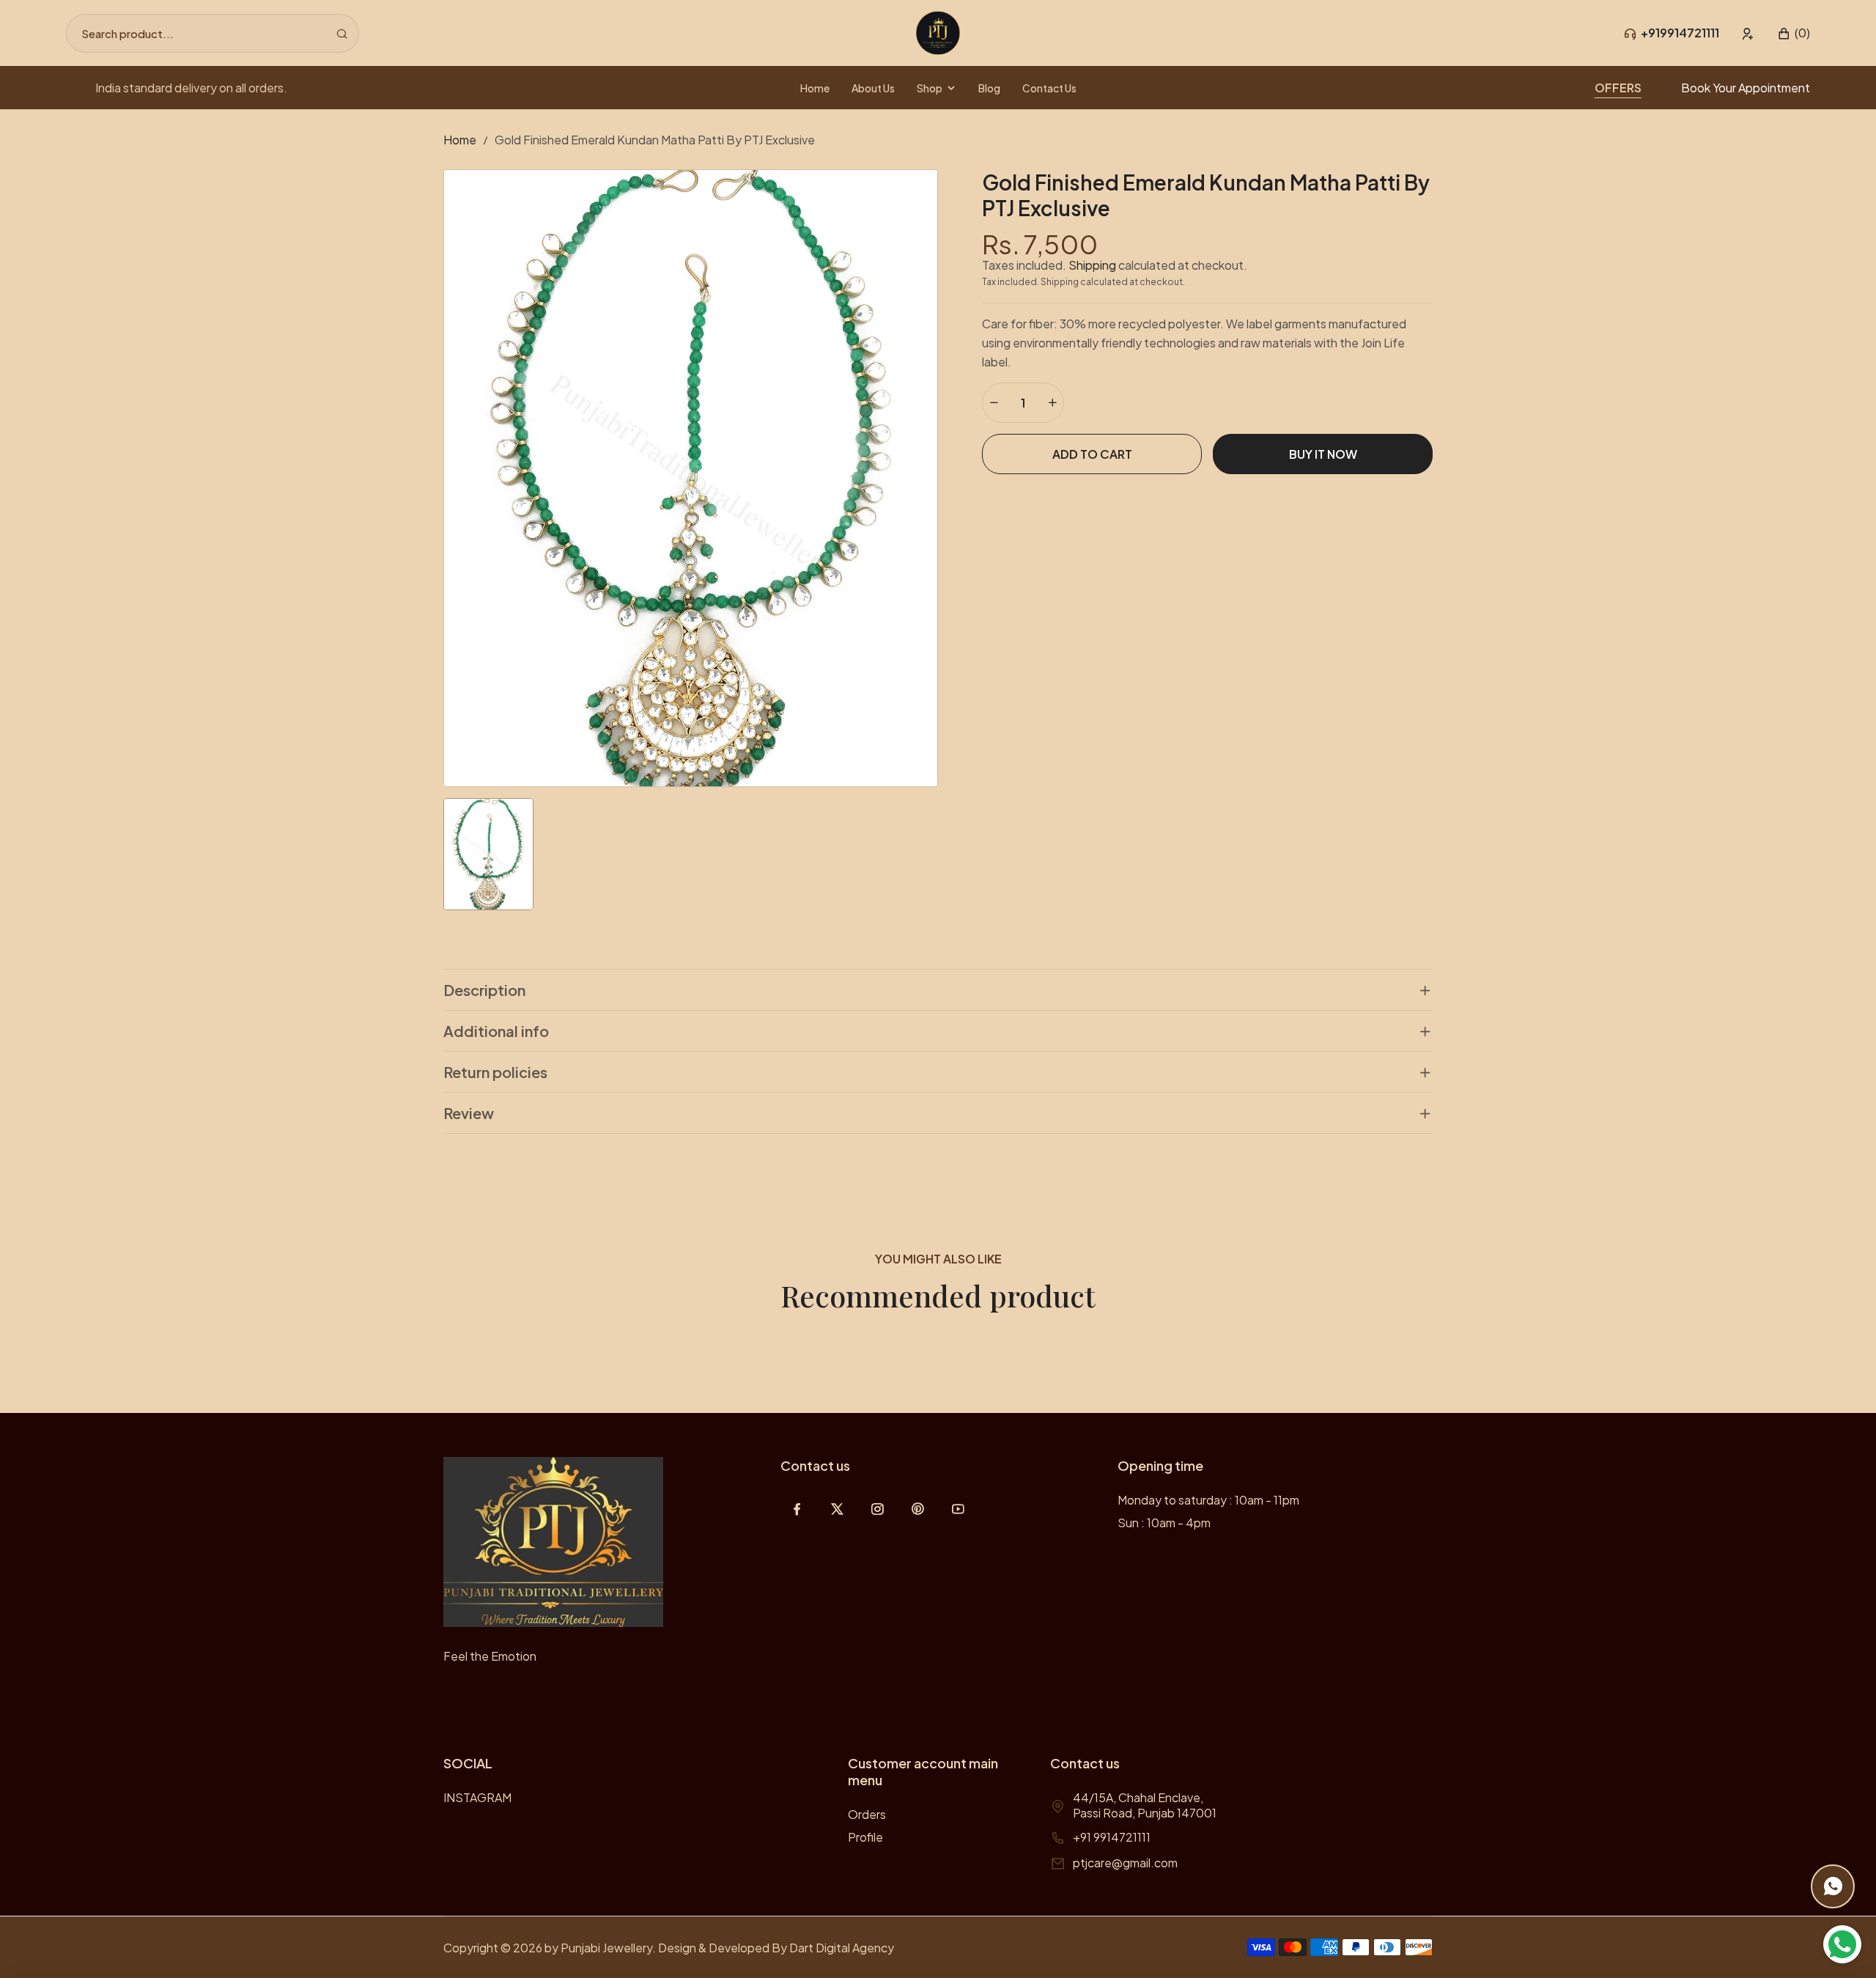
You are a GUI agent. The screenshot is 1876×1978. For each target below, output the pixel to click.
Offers (1618, 88)
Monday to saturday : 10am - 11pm (1208, 1500)
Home (460, 140)
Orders (867, 1814)
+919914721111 (1680, 33)
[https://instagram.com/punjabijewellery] (878, 1509)
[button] (1794, 33)
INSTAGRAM (477, 1797)
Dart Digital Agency (842, 1948)
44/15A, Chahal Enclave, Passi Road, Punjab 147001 (1145, 1805)
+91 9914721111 (1112, 1837)
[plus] (1052, 403)
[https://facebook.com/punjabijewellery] (797, 1509)
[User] (1748, 33)
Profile (865, 1837)
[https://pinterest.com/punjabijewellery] (918, 1509)
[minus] (994, 403)
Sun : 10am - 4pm (1164, 1523)
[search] (342, 33)
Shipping (1092, 265)
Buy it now (1323, 454)
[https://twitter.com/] (837, 1509)
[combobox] (213, 33)
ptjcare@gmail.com (1125, 1863)
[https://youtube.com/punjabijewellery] (958, 1509)
